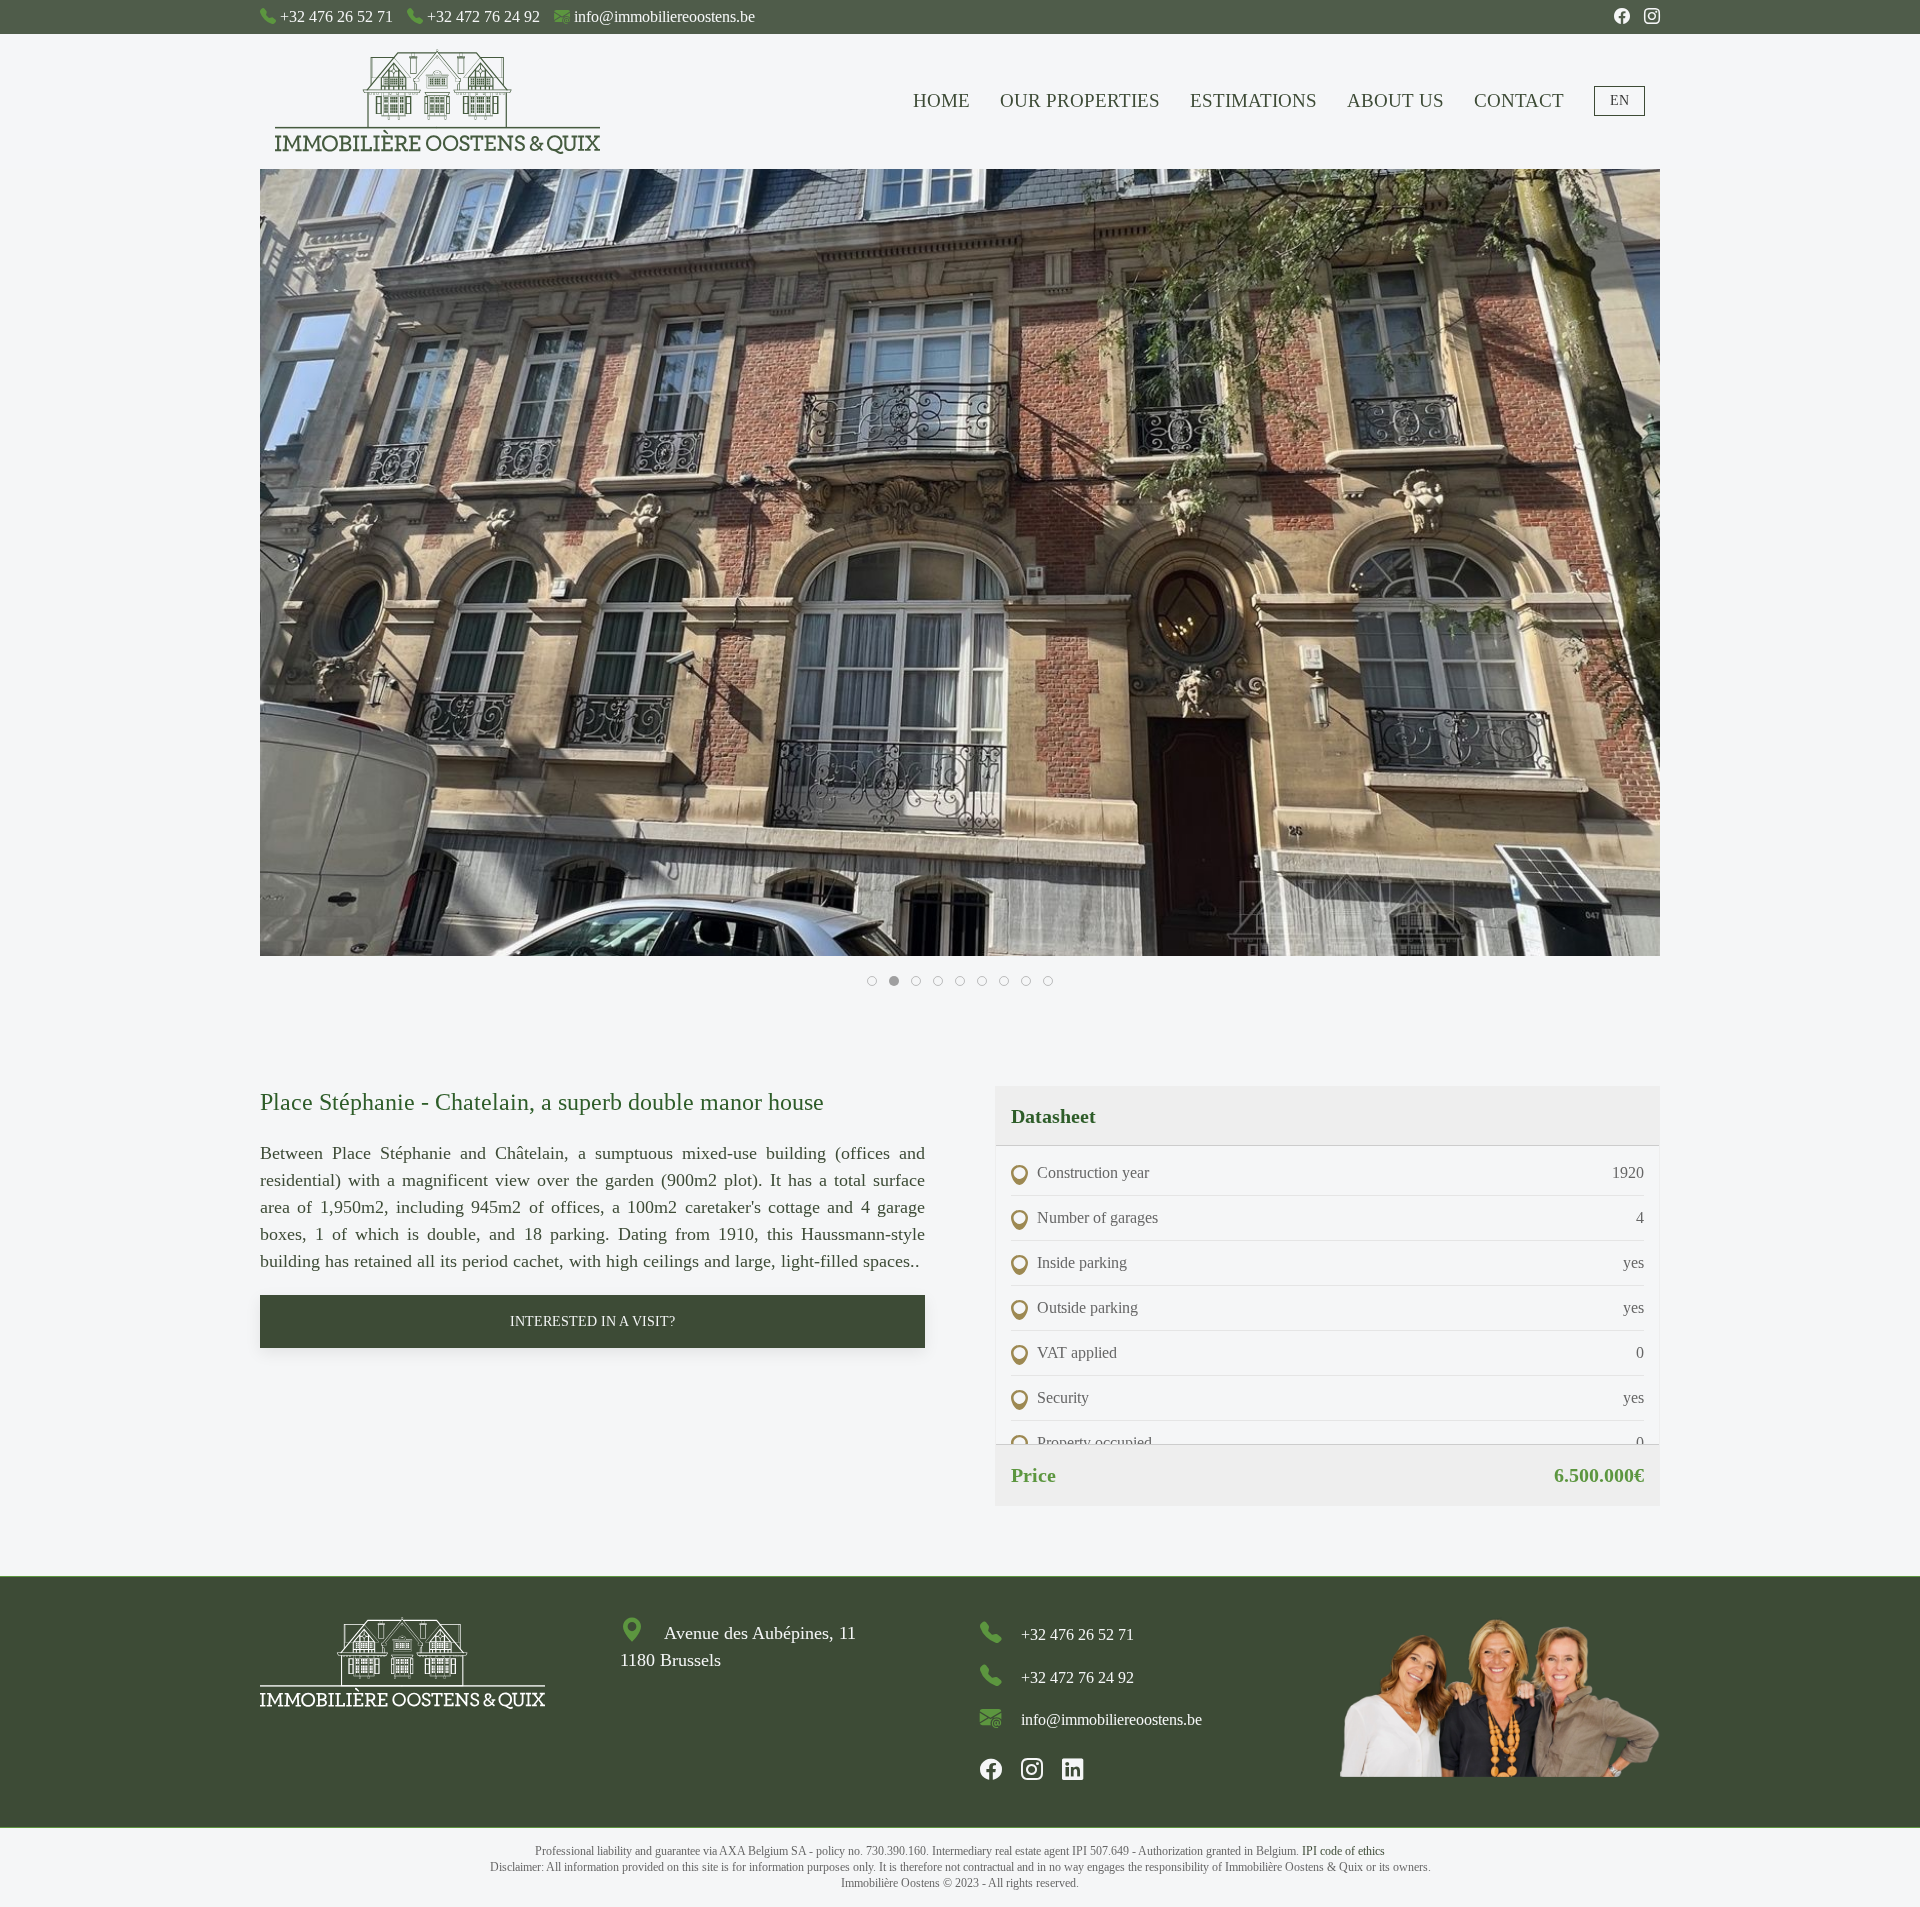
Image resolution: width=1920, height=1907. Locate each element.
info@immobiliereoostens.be (664, 16)
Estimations (1253, 100)
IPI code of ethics (1343, 1851)
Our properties (1080, 100)
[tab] (872, 981)
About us (1395, 100)
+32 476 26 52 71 (336, 16)
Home (941, 100)
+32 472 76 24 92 (483, 16)
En (1619, 100)
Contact (1519, 100)
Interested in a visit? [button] (592, 1321)
